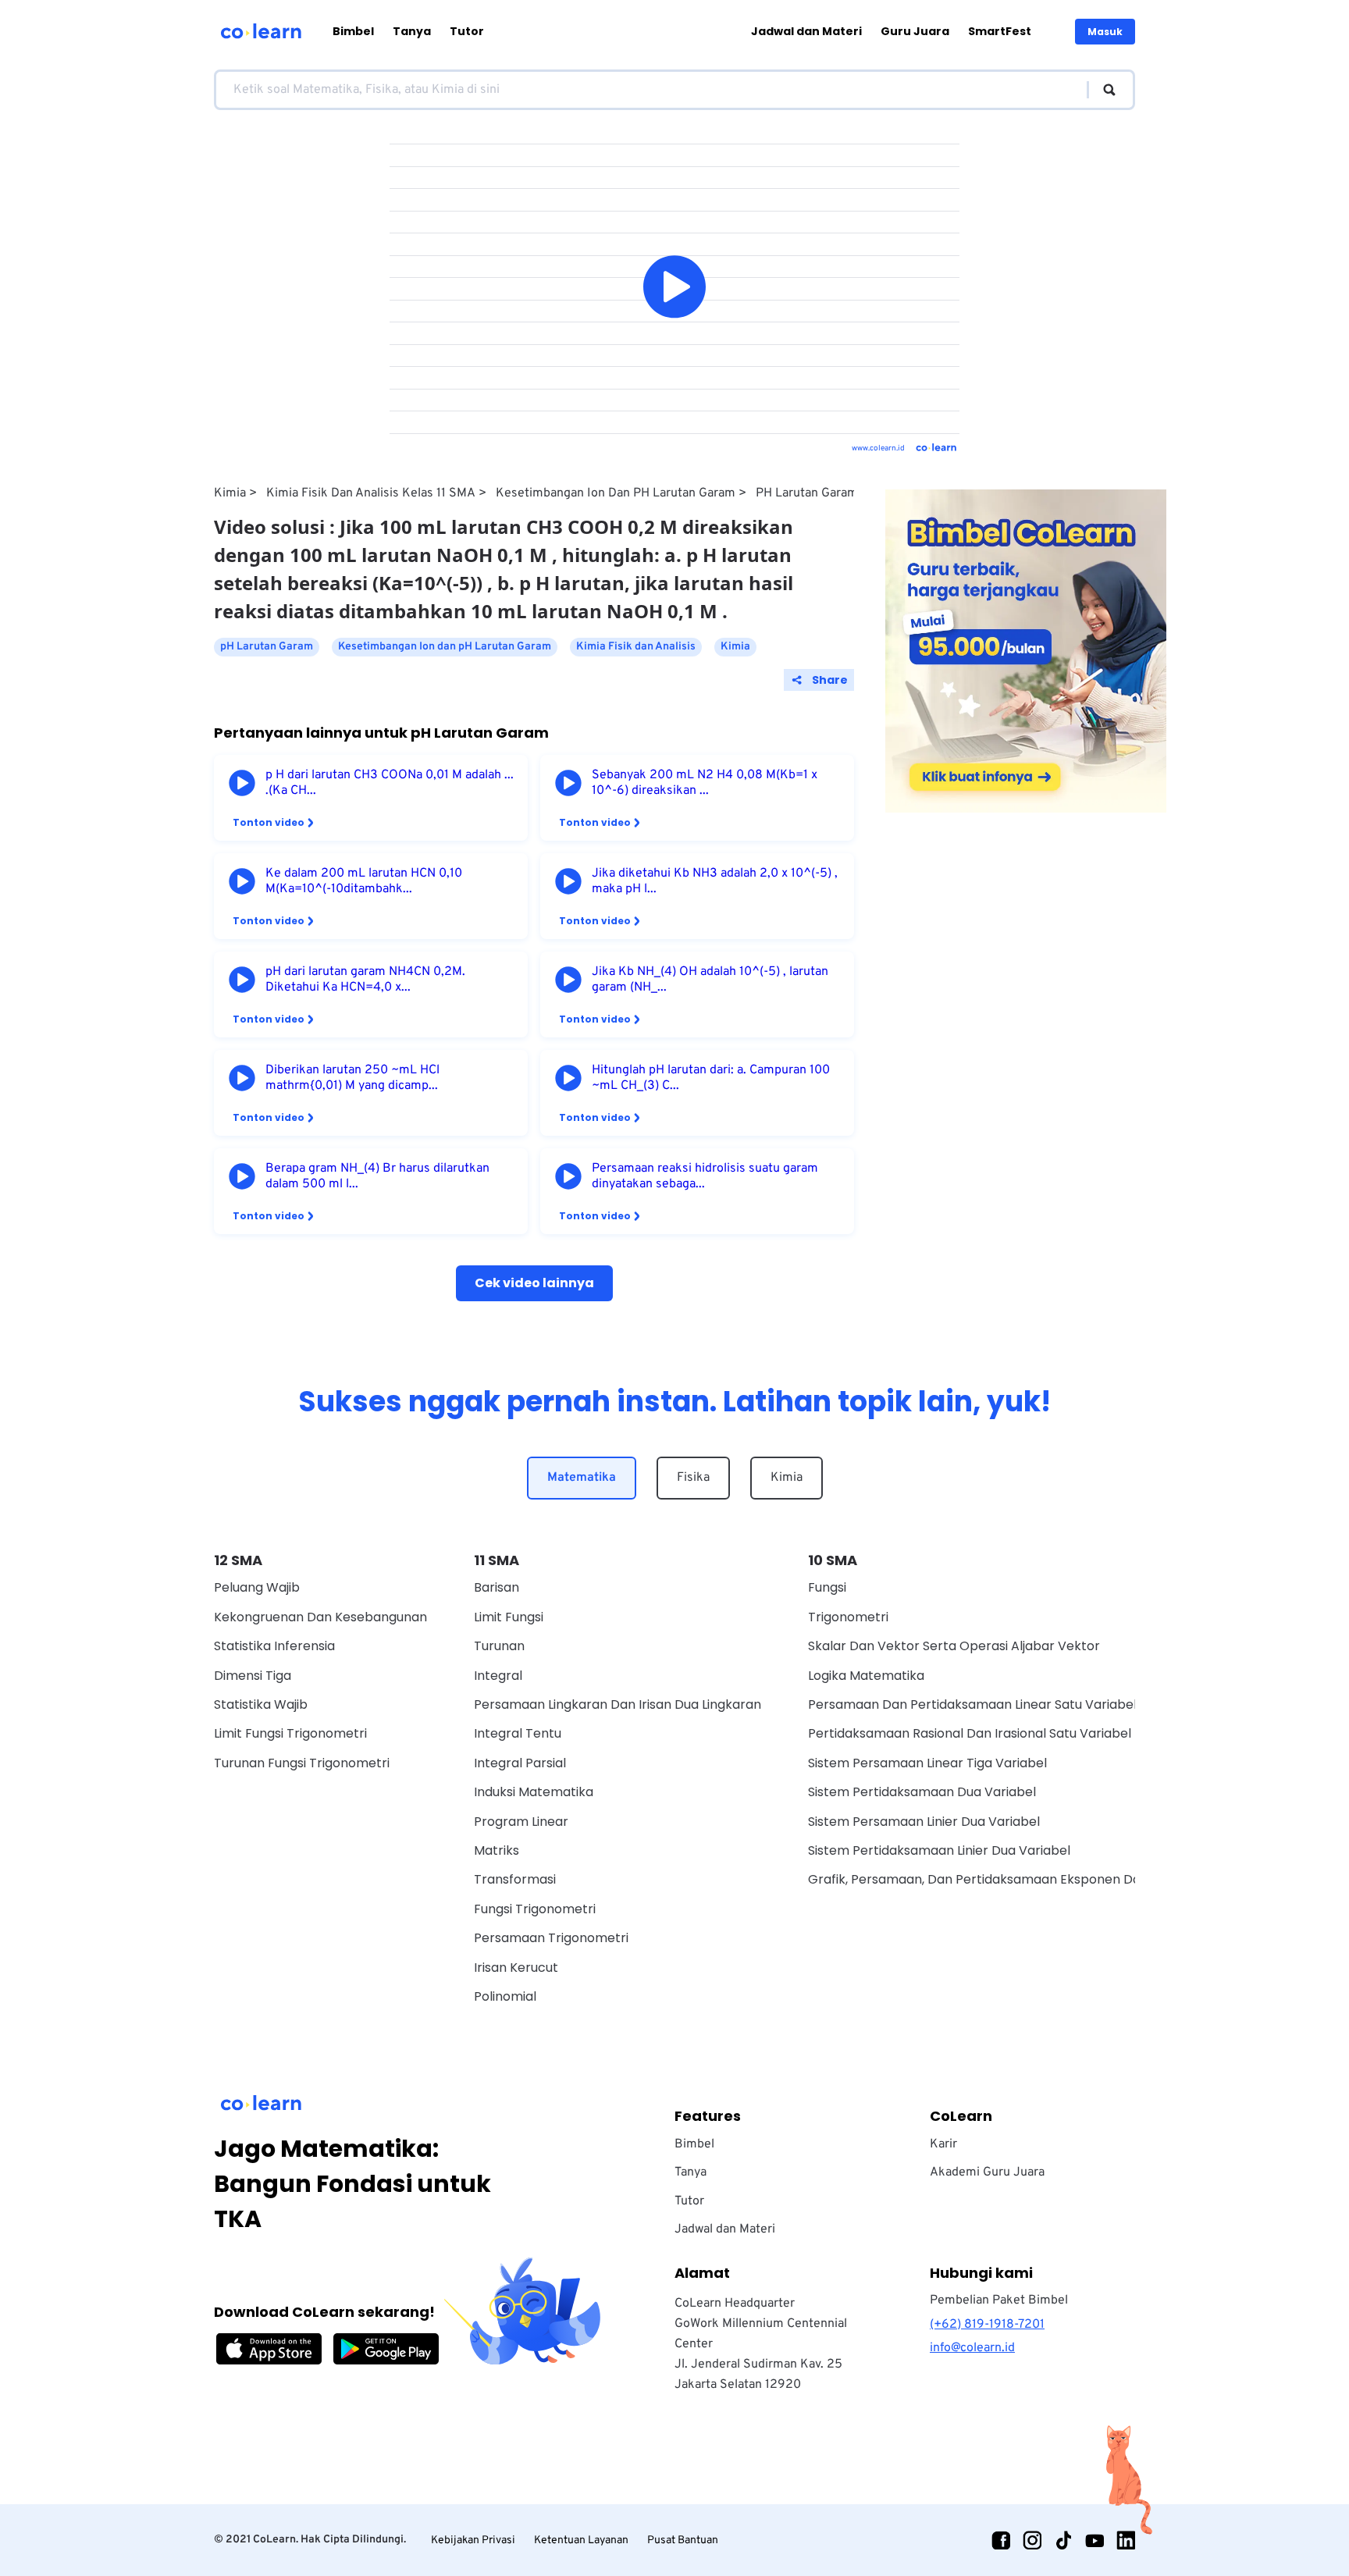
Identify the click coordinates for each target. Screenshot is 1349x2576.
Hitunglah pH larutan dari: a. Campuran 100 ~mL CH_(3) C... (711, 1078)
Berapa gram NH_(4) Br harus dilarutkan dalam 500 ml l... (377, 1176)
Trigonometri (848, 1617)
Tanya (412, 31)
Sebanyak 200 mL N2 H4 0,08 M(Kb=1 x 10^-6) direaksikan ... (705, 783)
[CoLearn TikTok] (1063, 2540)
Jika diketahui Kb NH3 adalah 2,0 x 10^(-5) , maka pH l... (715, 881)
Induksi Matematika (534, 1792)
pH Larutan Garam (807, 493)
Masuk (1105, 32)
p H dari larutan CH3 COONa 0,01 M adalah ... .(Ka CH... (390, 783)
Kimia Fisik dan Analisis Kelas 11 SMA (371, 493)
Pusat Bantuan (683, 2540)
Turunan (499, 1646)
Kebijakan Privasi (473, 2540)
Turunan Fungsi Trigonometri (302, 1763)
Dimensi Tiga (253, 1676)
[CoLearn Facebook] (1001, 2540)
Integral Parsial (520, 1763)
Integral (498, 1676)
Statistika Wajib (261, 1704)
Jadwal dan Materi (806, 31)
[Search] (1102, 90)
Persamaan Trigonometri (551, 1938)
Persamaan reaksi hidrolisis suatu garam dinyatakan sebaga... (705, 1176)
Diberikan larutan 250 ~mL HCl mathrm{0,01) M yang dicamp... (352, 1078)
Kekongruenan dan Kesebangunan (320, 1617)
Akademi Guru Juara (987, 2172)
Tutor (467, 31)
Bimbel (353, 31)
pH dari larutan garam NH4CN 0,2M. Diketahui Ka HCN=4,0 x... (365, 980)
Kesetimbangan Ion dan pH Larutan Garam (616, 493)
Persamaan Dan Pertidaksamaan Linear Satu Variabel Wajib (991, 1704)
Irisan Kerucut (516, 1968)
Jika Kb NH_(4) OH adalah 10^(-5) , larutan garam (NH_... (710, 980)
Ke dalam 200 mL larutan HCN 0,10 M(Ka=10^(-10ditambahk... (364, 881)
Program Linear (521, 1822)
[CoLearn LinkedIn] (1126, 2540)
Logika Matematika (866, 1676)
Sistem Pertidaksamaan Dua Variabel (922, 1792)
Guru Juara (915, 31)
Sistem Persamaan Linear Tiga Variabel (927, 1763)
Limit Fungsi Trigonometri (290, 1733)
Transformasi (515, 1879)
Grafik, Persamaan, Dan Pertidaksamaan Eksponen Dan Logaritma (1011, 1879)
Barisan (497, 1587)
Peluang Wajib (257, 1587)
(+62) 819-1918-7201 (987, 2325)
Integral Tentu (518, 1733)
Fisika (693, 1478)
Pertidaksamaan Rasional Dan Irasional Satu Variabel (970, 1733)
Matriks (497, 1850)
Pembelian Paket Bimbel (999, 2300)
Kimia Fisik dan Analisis (636, 647)
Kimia (230, 493)
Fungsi (827, 1587)
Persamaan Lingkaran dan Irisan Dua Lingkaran (618, 1704)
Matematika (582, 1478)
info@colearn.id (972, 2348)
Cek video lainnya (534, 1283)
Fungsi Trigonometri (535, 1909)
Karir (943, 2144)
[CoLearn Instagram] (1032, 2540)
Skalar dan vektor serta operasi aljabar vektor (954, 1646)
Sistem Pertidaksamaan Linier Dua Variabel (939, 1850)
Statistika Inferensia (274, 1646)
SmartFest (1000, 31)
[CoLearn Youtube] (1095, 2540)
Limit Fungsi (509, 1617)
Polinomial (505, 1996)
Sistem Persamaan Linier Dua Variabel (924, 1822)
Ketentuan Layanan (581, 2540)
